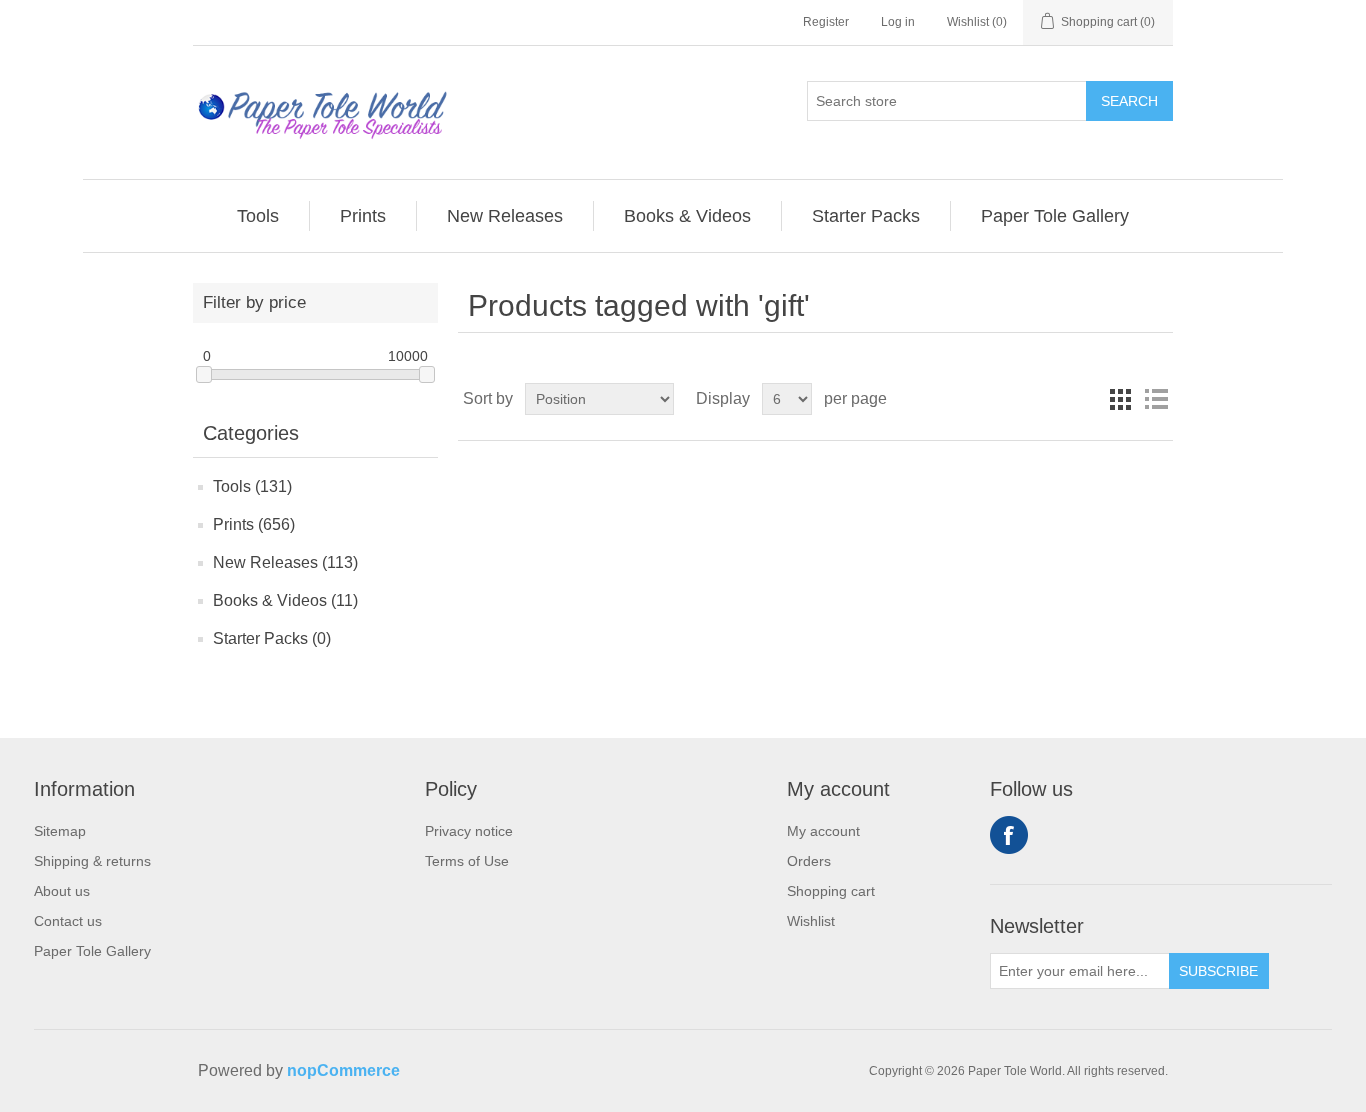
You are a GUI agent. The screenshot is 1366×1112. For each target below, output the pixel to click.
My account (823, 831)
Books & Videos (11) (285, 600)
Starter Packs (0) (272, 638)
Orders (809, 861)
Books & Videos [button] (687, 216)
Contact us (68, 921)
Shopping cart (831, 891)
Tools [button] (258, 216)
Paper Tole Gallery (92, 951)
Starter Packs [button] (866, 216)
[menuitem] (258, 216)
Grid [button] (1120, 399)
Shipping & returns (92, 861)
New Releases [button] (505, 216)
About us (62, 891)
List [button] (1156, 399)
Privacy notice (469, 831)
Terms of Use (467, 861)
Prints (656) (254, 524)
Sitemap (60, 831)
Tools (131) (252, 486)
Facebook (1009, 835)
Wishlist (811, 921)
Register (826, 22)
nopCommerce (343, 1070)
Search (1129, 101)
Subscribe (1218, 971)
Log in (898, 22)
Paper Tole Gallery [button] (1055, 216)
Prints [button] (363, 216)
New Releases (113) (285, 562)
